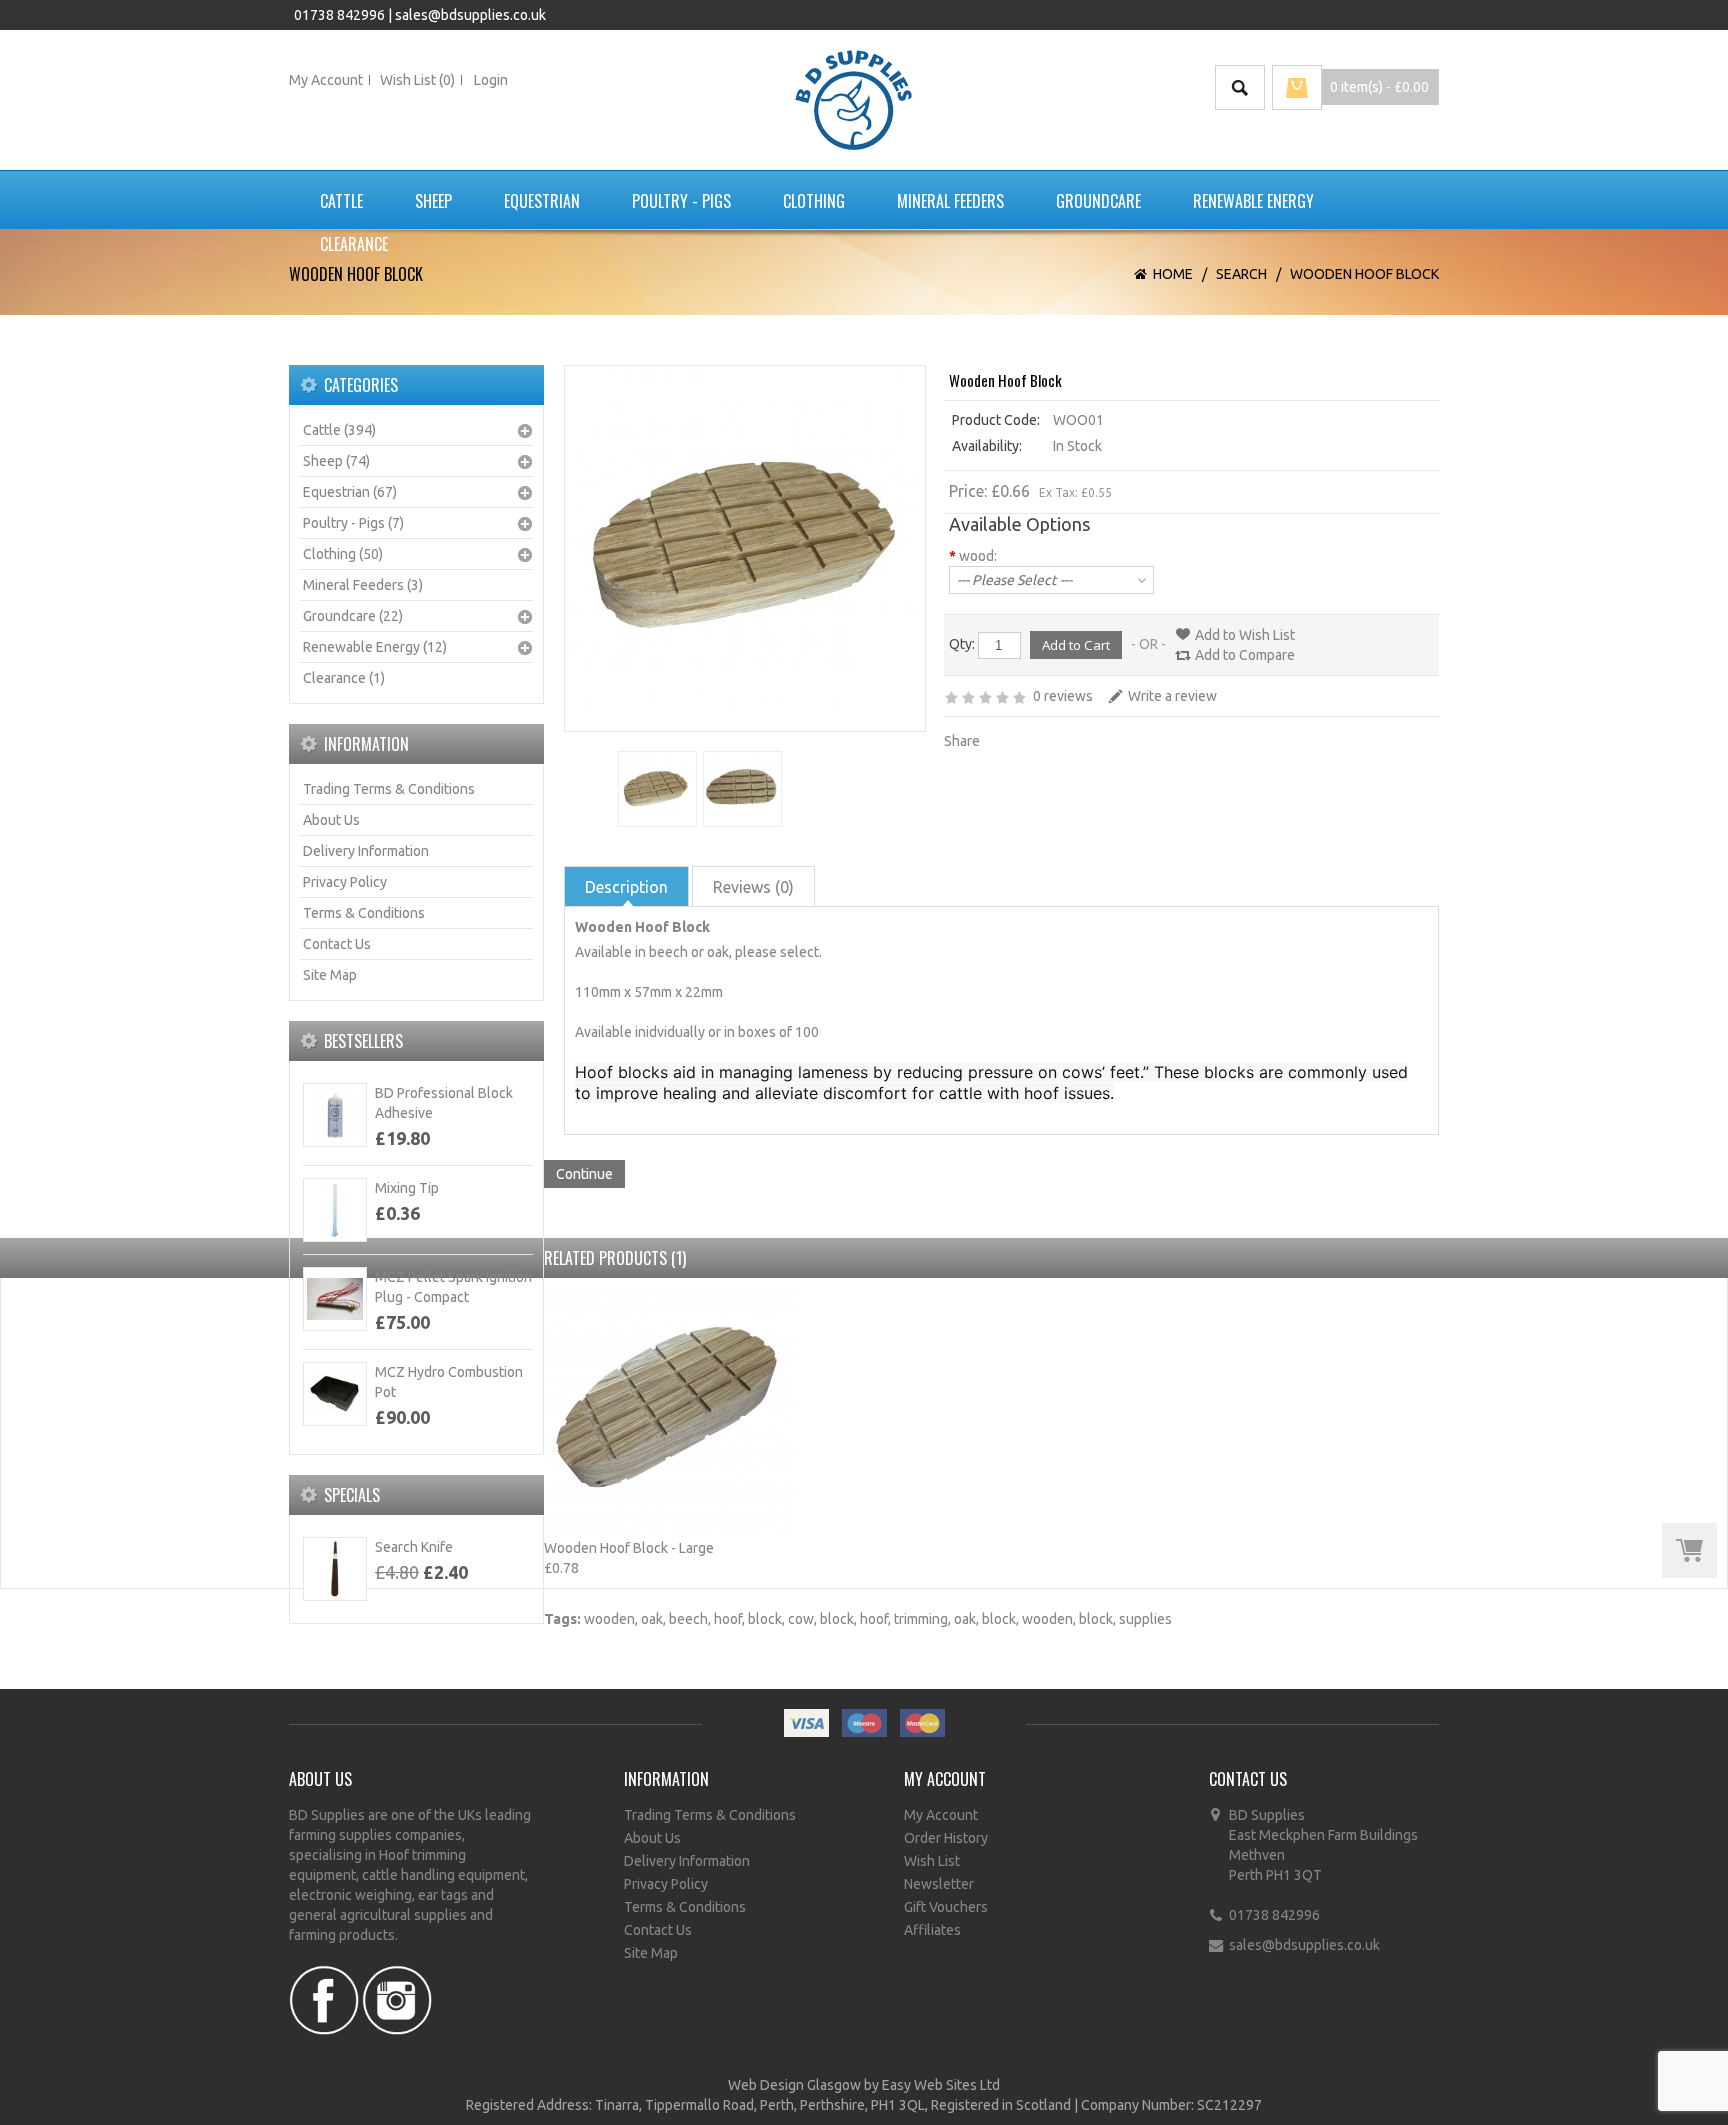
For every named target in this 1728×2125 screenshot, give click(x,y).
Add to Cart (1689, 1550)
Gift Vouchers (946, 1907)
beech (688, 1619)
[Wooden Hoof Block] (656, 789)
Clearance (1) (344, 678)
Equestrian (542, 201)
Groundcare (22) (353, 616)
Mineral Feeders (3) (363, 585)
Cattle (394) (339, 430)
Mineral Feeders (950, 201)
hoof (728, 1619)
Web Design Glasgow (794, 2085)
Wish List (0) (417, 80)
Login (491, 80)
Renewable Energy (1253, 201)
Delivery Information (366, 851)
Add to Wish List (1245, 635)
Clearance (354, 244)
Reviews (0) (753, 887)
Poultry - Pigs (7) (353, 523)
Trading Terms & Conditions (389, 789)
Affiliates (932, 1930)
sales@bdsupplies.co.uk (470, 15)
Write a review (1172, 696)
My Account (326, 80)
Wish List (932, 1861)
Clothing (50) (343, 554)
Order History (946, 1838)
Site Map (330, 975)
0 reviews (1063, 696)
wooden (609, 1619)
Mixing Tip (407, 1188)
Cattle (341, 201)
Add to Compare (1245, 655)
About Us (331, 820)
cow (801, 1619)
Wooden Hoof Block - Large (629, 1548)
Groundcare (1098, 201)
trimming (921, 1619)
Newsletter (939, 1884)
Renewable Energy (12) (375, 647)
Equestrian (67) (350, 492)
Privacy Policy (345, 882)
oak (652, 1619)
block (765, 1619)
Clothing (814, 201)
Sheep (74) (336, 461)
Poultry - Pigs (681, 201)
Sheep (433, 201)
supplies (1145, 1619)
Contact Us (337, 944)
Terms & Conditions (364, 913)
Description (626, 887)
